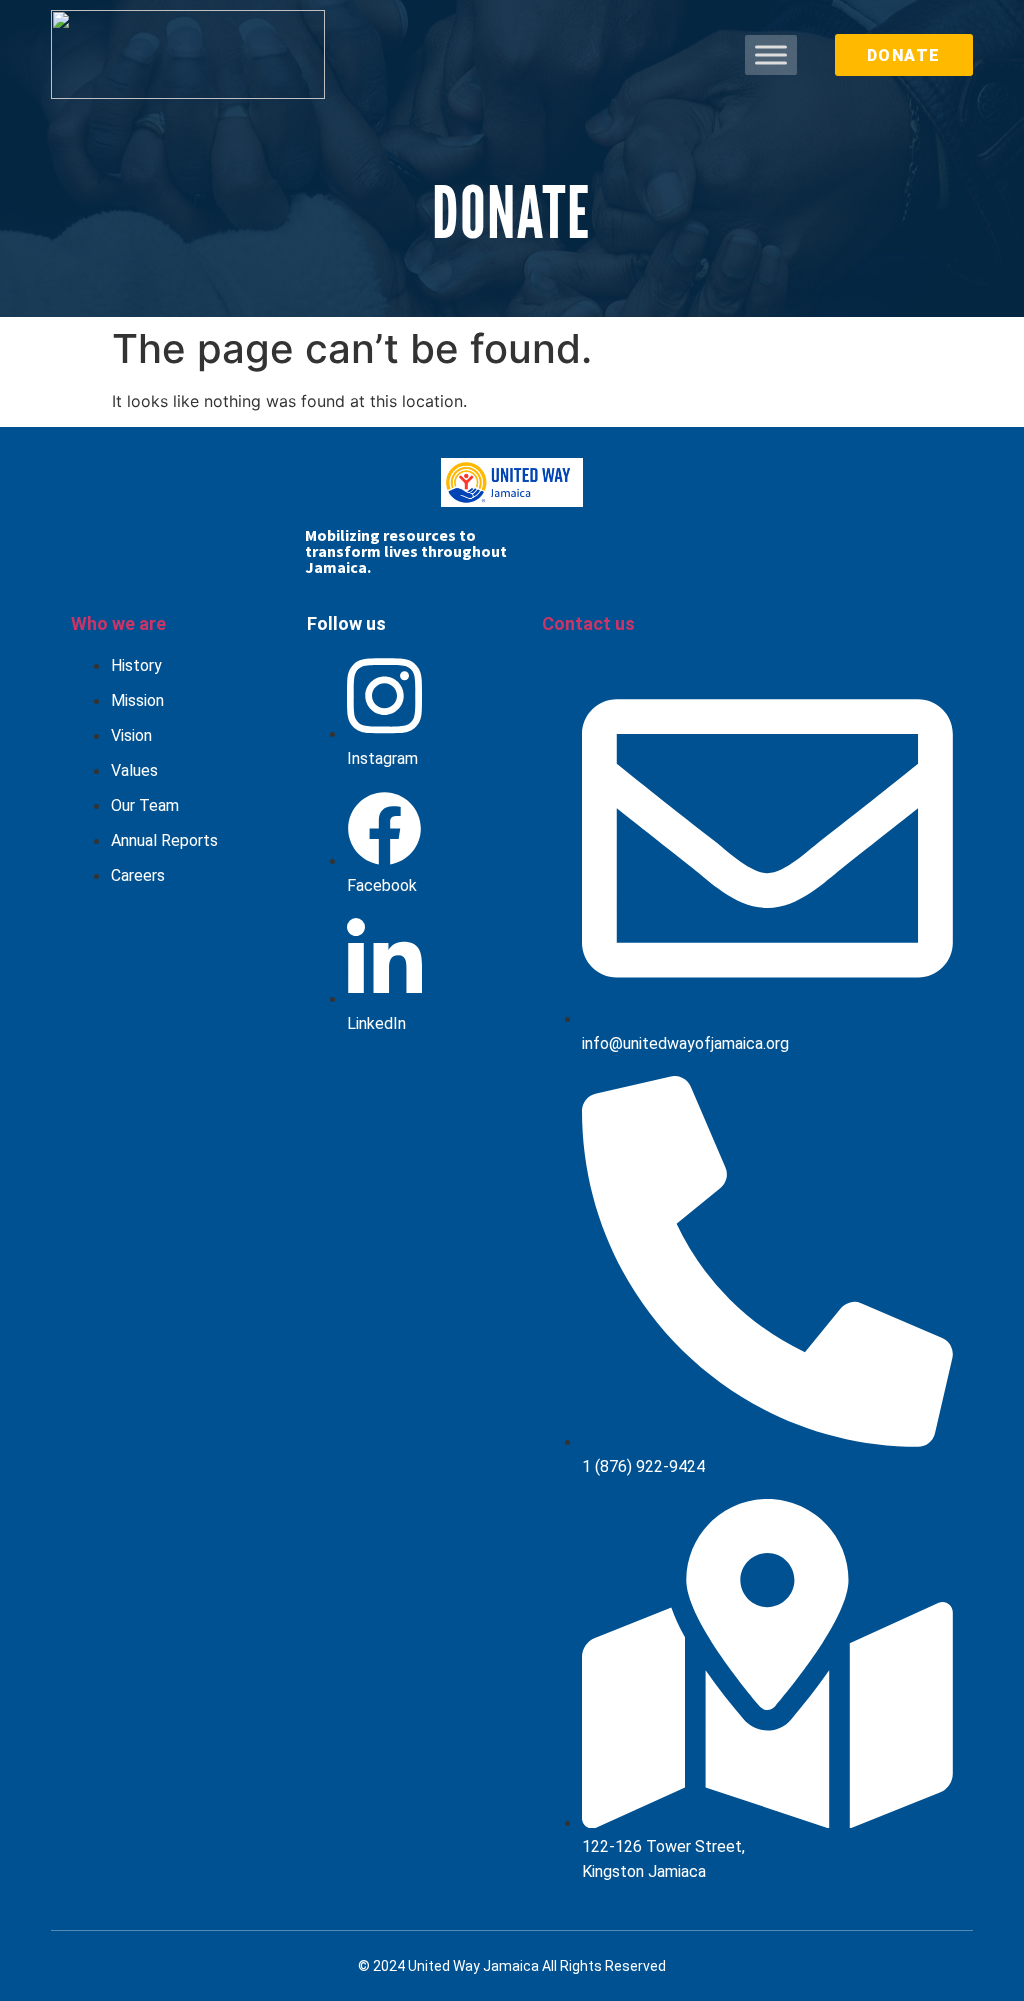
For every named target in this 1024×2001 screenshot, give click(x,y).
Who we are (118, 623)
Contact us (588, 623)
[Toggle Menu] (771, 54)
